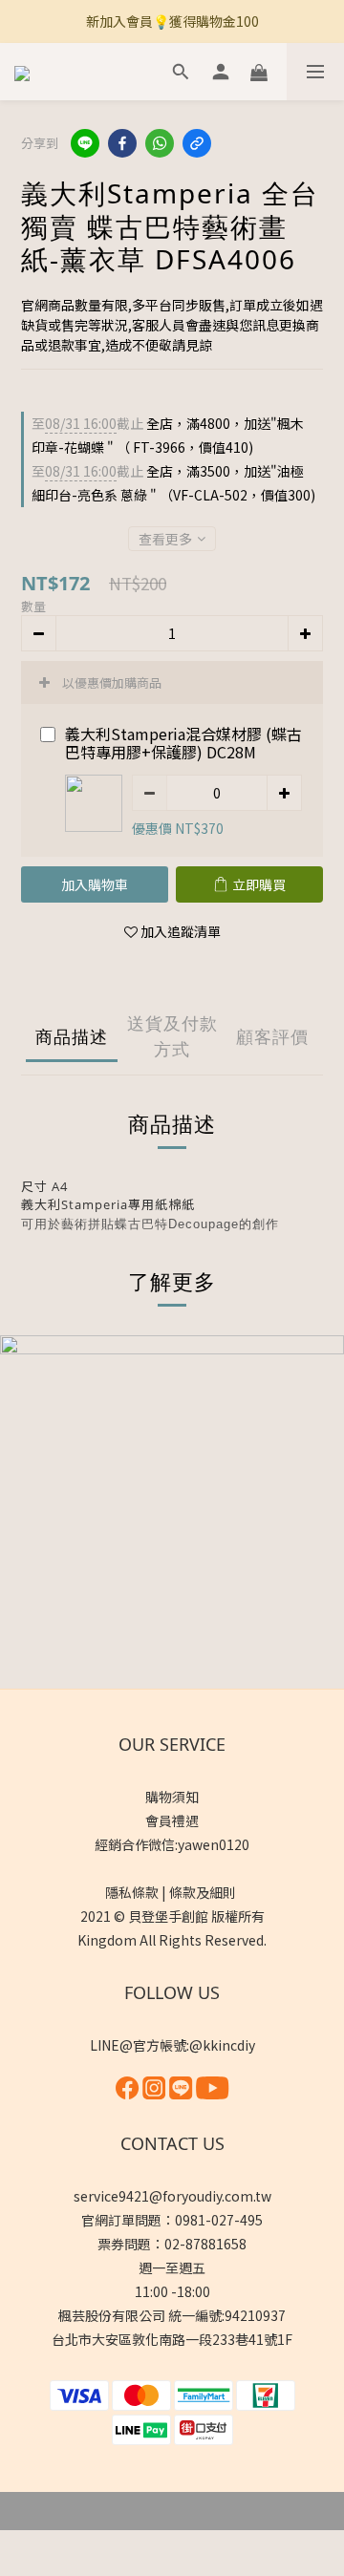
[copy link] (197, 143)
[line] (85, 143)
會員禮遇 (172, 1820)
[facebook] (122, 143)
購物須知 (172, 1797)
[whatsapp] (160, 143)
